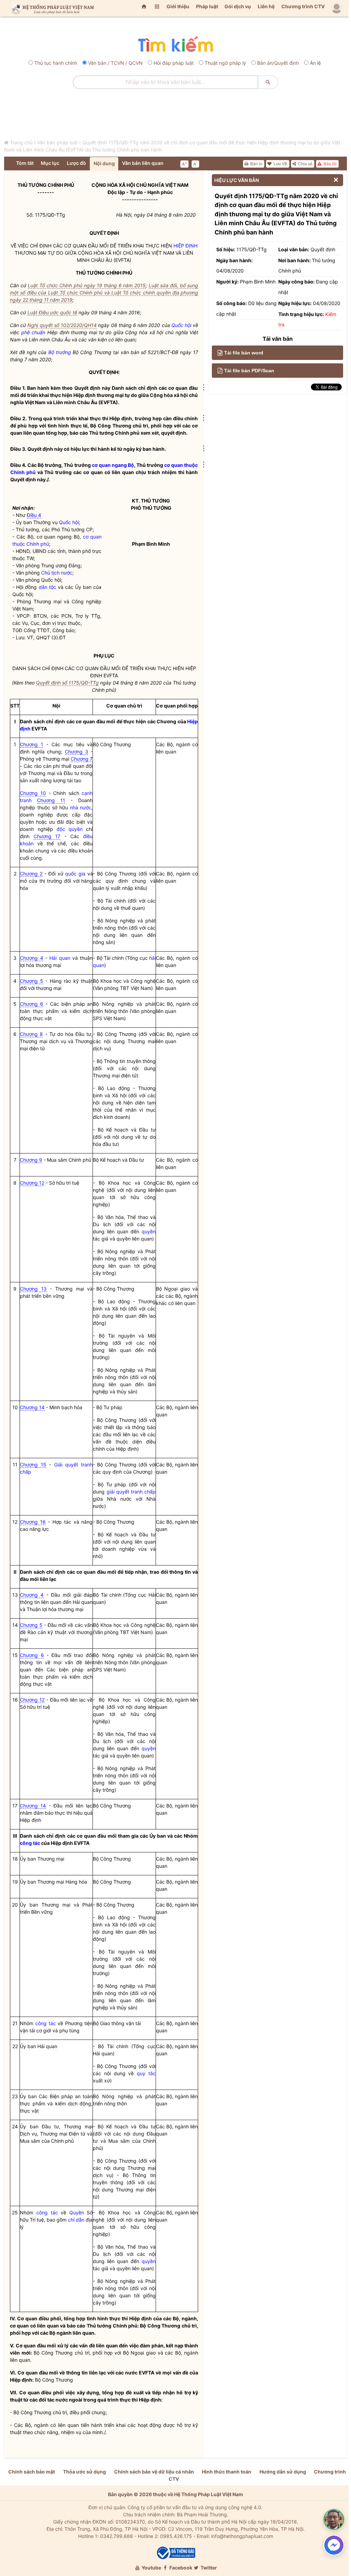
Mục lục (50, 163)
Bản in (256, 164)
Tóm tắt (25, 163)
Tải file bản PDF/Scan (249, 371)
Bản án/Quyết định (278, 63)
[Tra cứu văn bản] (175, 45)
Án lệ (315, 63)
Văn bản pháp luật (57, 142)
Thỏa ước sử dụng (84, 2472)
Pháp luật (207, 6)
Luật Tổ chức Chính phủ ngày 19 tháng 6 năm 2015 (87, 285)
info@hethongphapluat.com (242, 2536)
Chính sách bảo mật (32, 2472)
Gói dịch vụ (238, 6)
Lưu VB (280, 164)
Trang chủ (21, 142)
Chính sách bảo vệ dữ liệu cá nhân (154, 2472)
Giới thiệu (178, 6)
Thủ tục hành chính (56, 63)
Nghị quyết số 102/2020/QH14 (62, 325)
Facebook (180, 2568)
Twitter (208, 2568)
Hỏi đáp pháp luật (174, 63)
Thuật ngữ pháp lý (225, 63)
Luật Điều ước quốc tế (52, 312)
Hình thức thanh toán (227, 2472)
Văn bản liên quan (143, 163)
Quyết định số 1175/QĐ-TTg (67, 683)
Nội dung (104, 163)
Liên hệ (266, 6)
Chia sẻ (305, 164)
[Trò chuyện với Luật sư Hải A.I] (334, 2519)
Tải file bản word (244, 353)
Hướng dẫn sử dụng (283, 2472)
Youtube (151, 2568)
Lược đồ (76, 163)
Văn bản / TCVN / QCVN (115, 63)
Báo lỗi (330, 164)
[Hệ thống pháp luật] (51, 8)
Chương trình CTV (303, 6)
